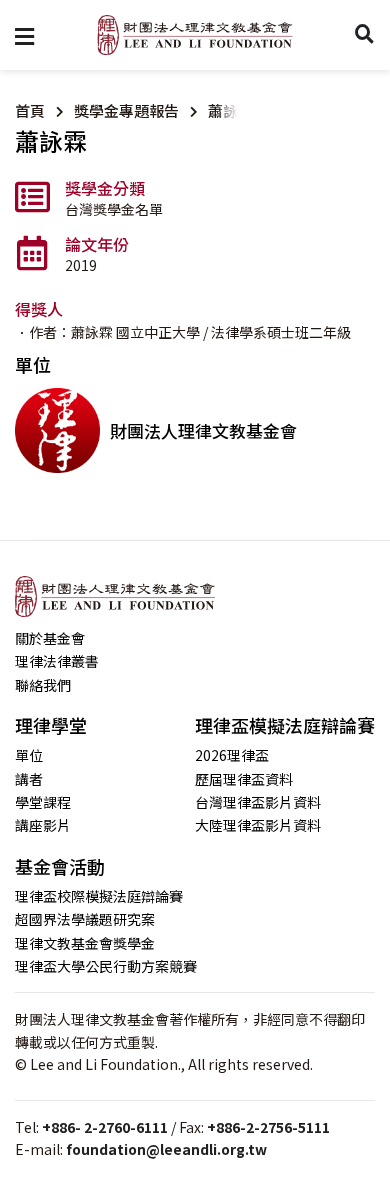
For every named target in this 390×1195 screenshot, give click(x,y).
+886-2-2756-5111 (268, 1127)
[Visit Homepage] (195, 35)
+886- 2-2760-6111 (105, 1127)
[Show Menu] (24, 35)
